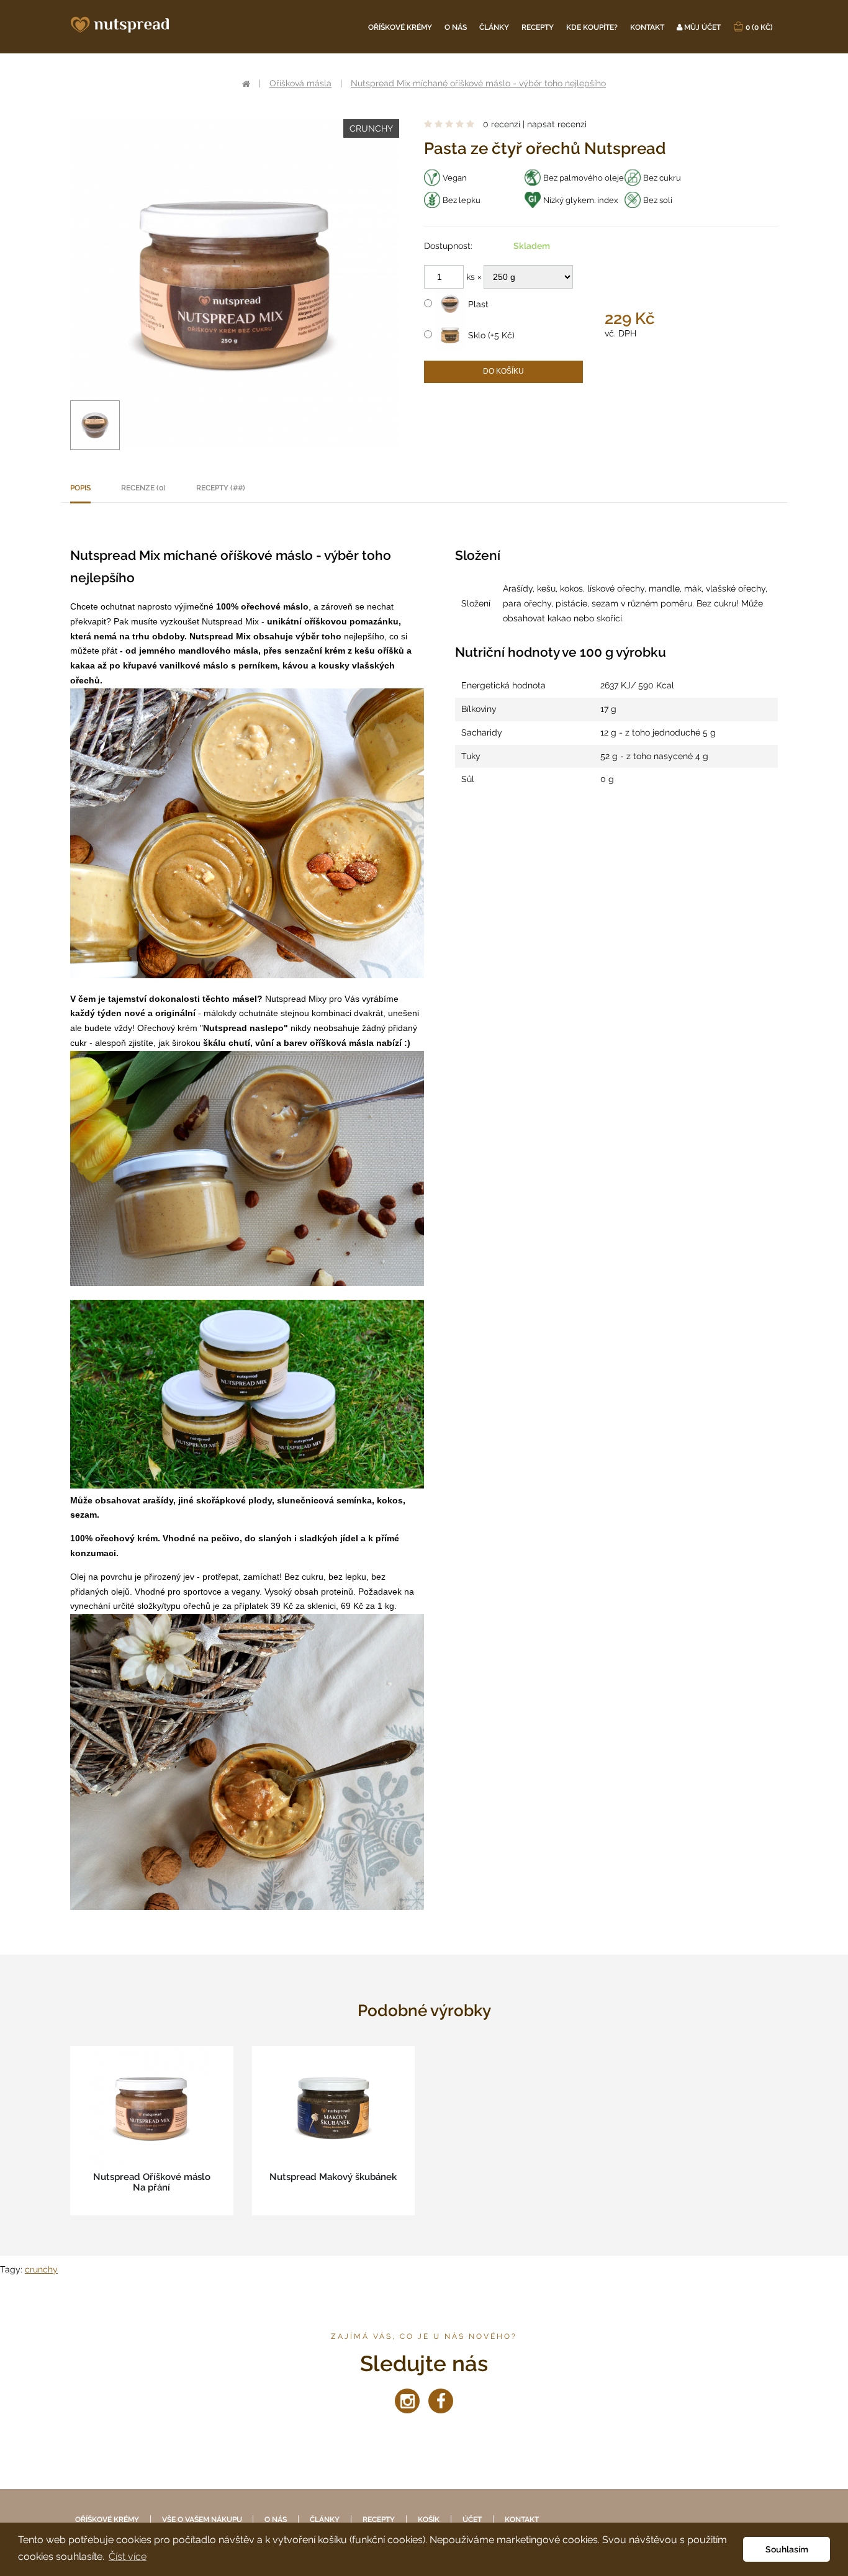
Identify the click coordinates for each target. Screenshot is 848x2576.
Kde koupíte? (592, 27)
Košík (429, 2520)
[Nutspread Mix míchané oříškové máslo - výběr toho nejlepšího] (95, 425)
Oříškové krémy (400, 27)
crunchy (41, 2269)
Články (494, 27)
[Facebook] (441, 2401)
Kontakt (647, 27)
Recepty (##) (221, 488)
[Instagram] (407, 2401)
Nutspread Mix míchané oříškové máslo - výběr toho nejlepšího (478, 83)
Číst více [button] (128, 2556)
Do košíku (503, 371)
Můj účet (701, 27)
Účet (472, 2520)
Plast (477, 304)
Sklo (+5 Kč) (490, 335)
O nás (456, 27)
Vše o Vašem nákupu (203, 2520)
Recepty (538, 27)
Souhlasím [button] (787, 2549)
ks (472, 277)
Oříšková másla (300, 83)
